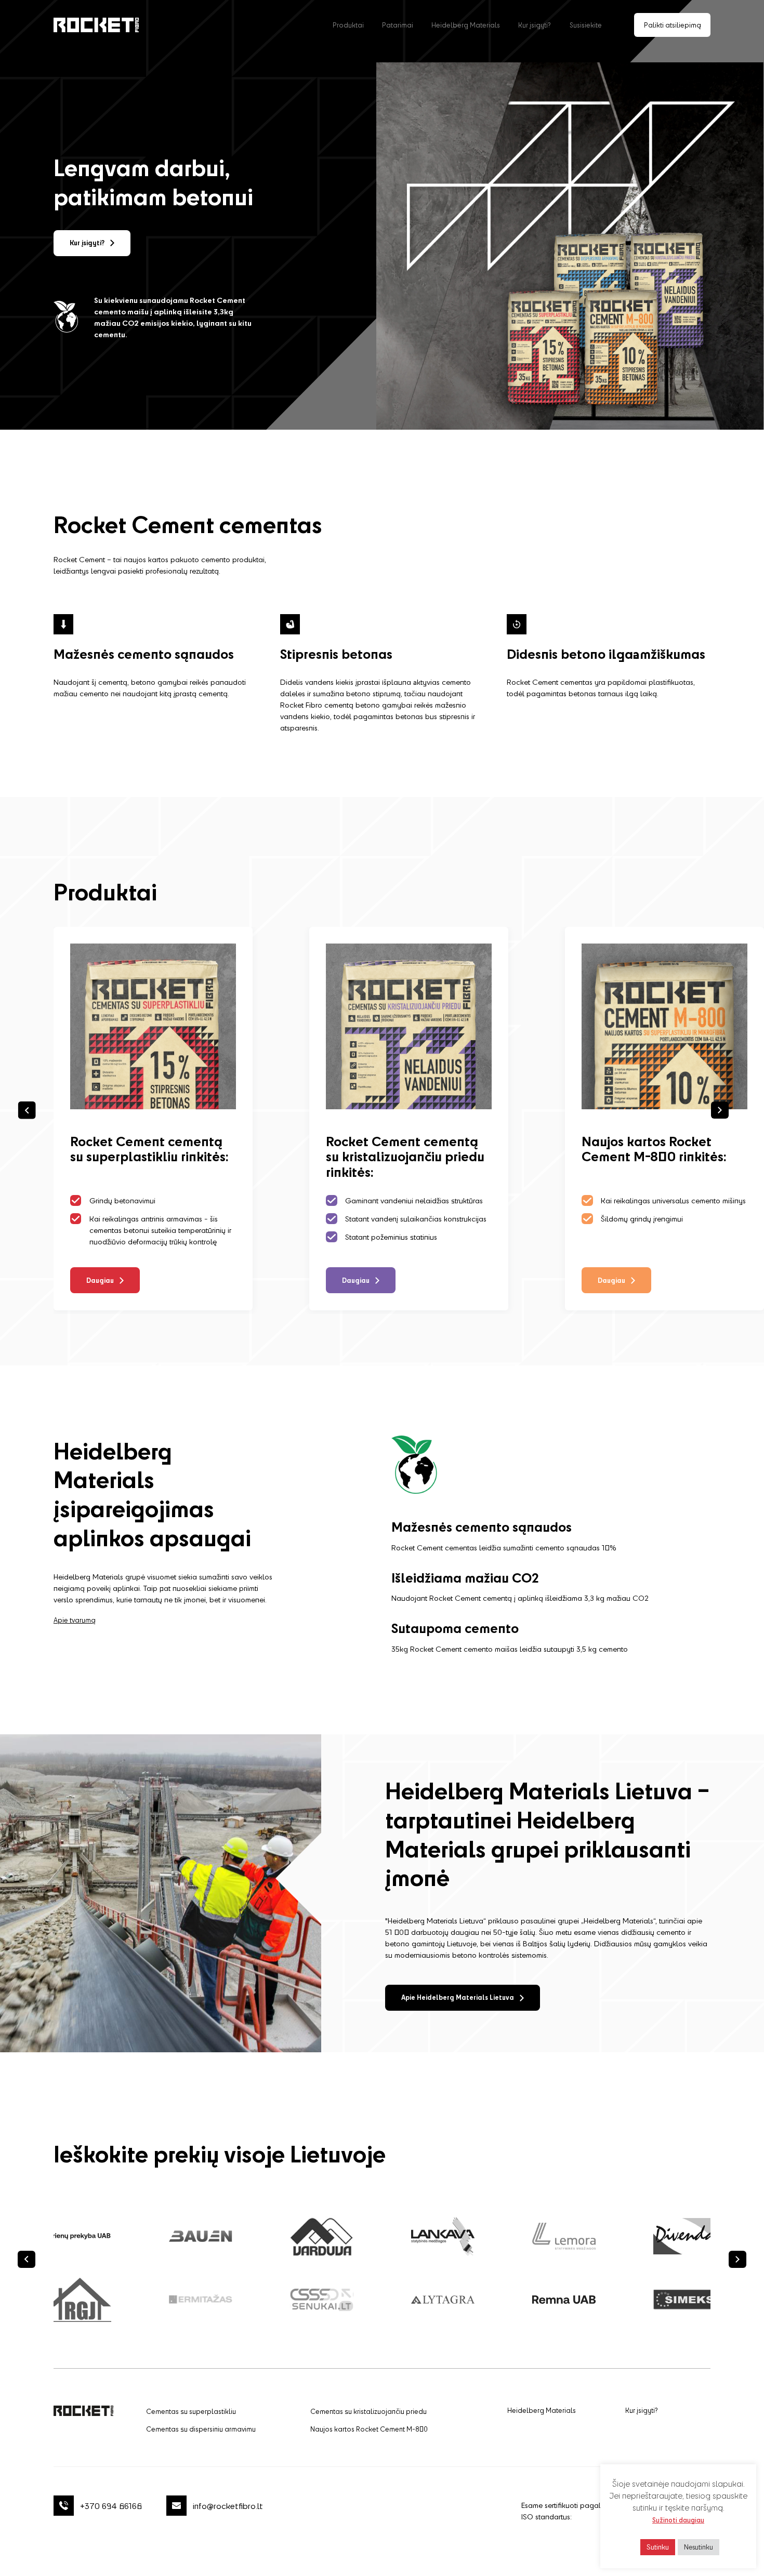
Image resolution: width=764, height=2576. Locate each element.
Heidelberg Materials (466, 25)
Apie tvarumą (75, 1620)
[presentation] (27, 2260)
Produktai (348, 25)
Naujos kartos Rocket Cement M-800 (369, 2429)
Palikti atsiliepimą (673, 25)
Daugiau (100, 1280)
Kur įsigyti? (535, 25)
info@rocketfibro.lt (228, 2506)
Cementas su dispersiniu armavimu (201, 2429)
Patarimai (398, 25)
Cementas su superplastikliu (191, 2411)
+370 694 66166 (111, 2506)
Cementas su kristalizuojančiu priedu (368, 2411)
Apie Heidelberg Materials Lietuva (458, 1997)
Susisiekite (586, 25)
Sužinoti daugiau (678, 2520)
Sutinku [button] (658, 2547)
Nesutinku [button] (699, 2547)
